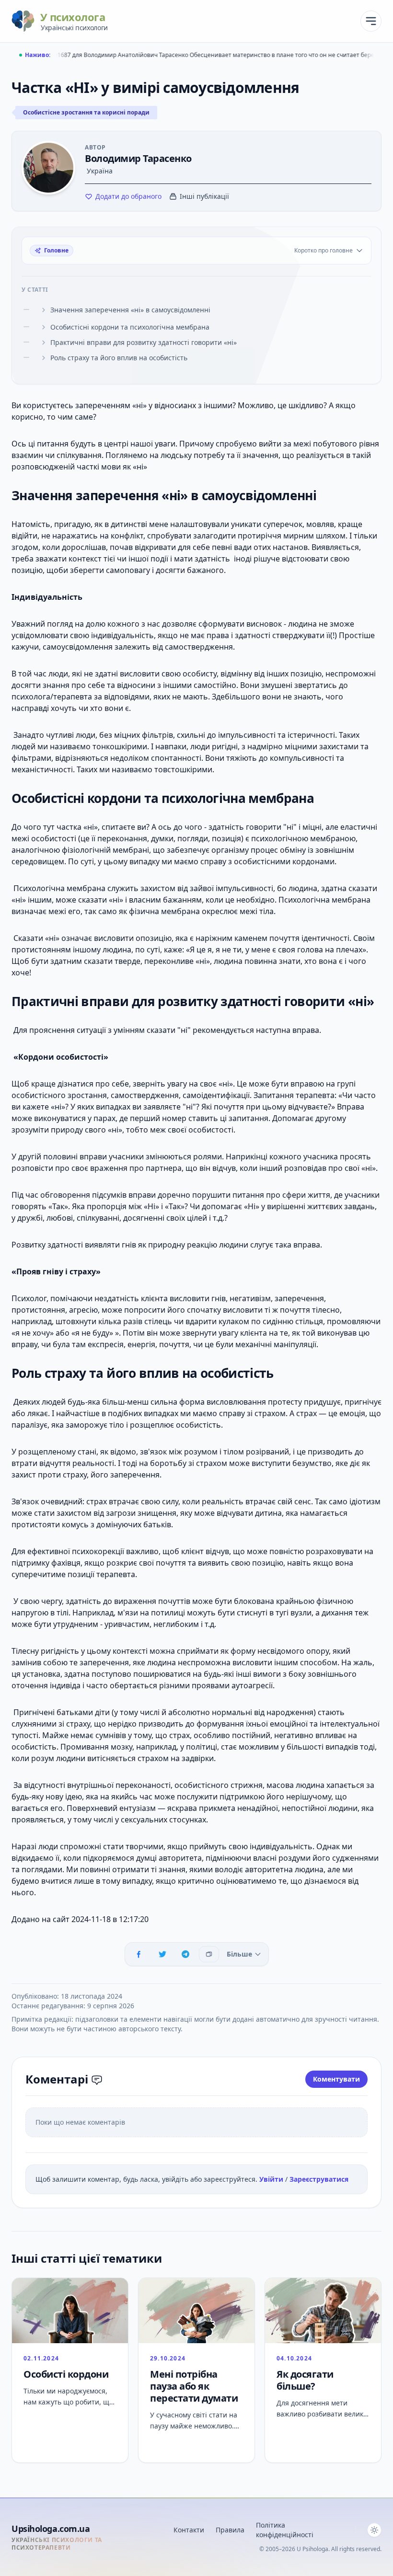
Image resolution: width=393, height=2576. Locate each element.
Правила (230, 2530)
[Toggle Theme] (374, 2530)
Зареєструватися (319, 2179)
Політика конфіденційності (285, 2530)
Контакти (189, 2530)
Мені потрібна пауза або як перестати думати (194, 2386)
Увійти (272, 2179)
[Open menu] (371, 21)
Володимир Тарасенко (138, 158)
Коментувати (336, 2079)
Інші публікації (204, 196)
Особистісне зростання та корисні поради (86, 112)
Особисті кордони (66, 2374)
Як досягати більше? (305, 2380)
